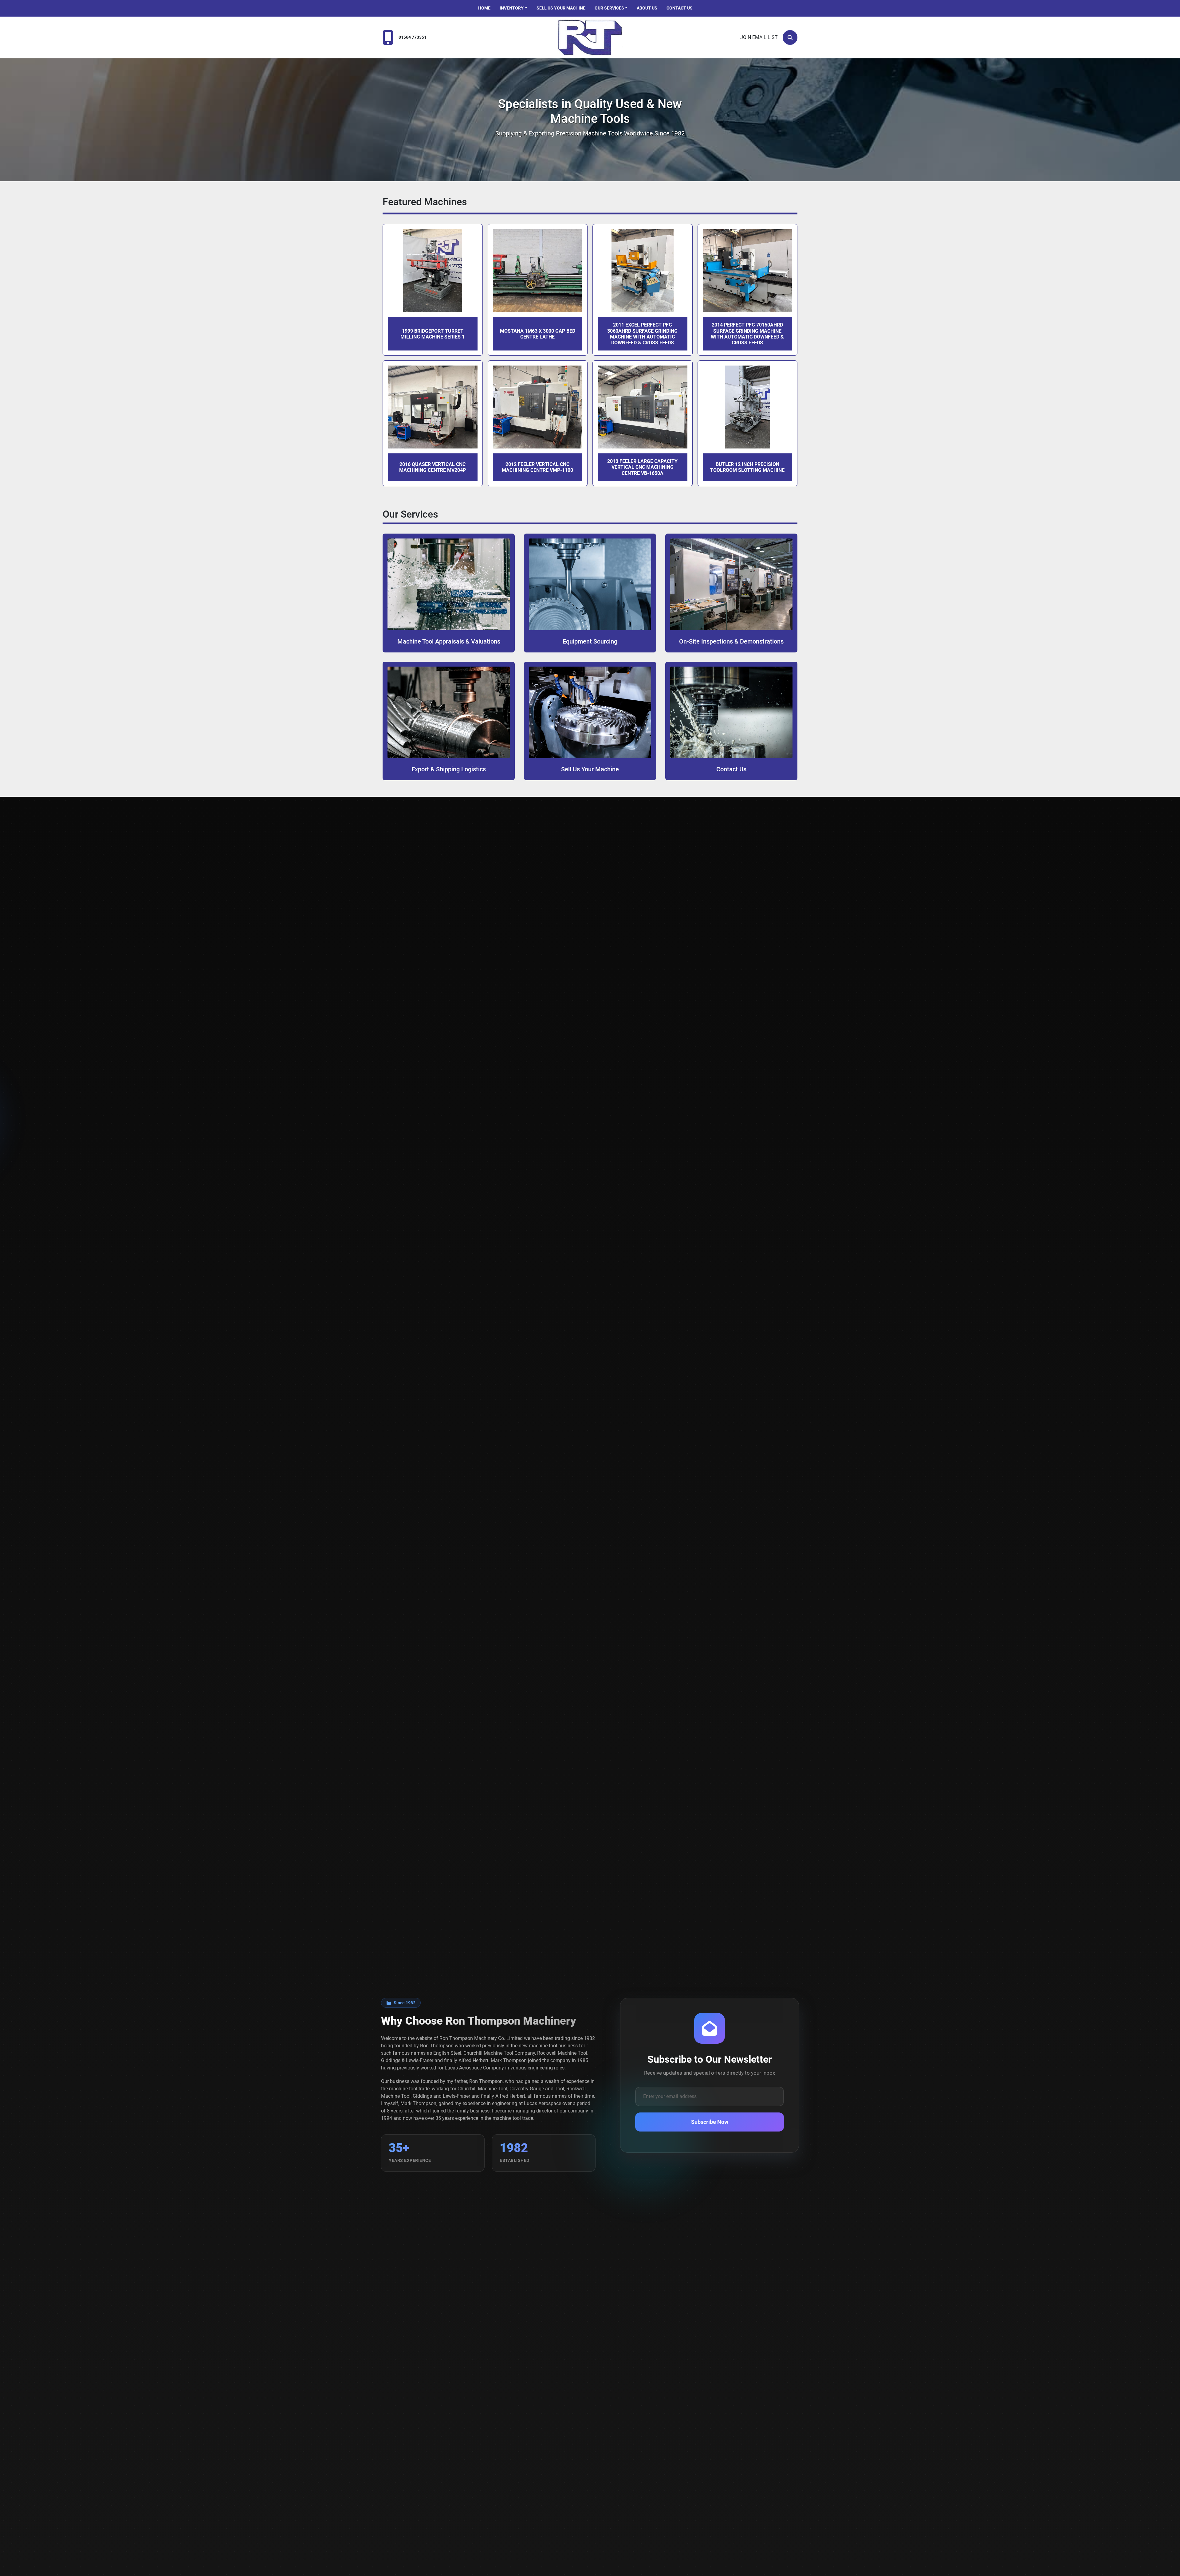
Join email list (759, 37)
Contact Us (680, 8)
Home (484, 8)
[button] (513, 8)
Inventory (512, 8)
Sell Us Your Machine (561, 8)
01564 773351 (413, 37)
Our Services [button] (609, 8)
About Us (647, 8)
